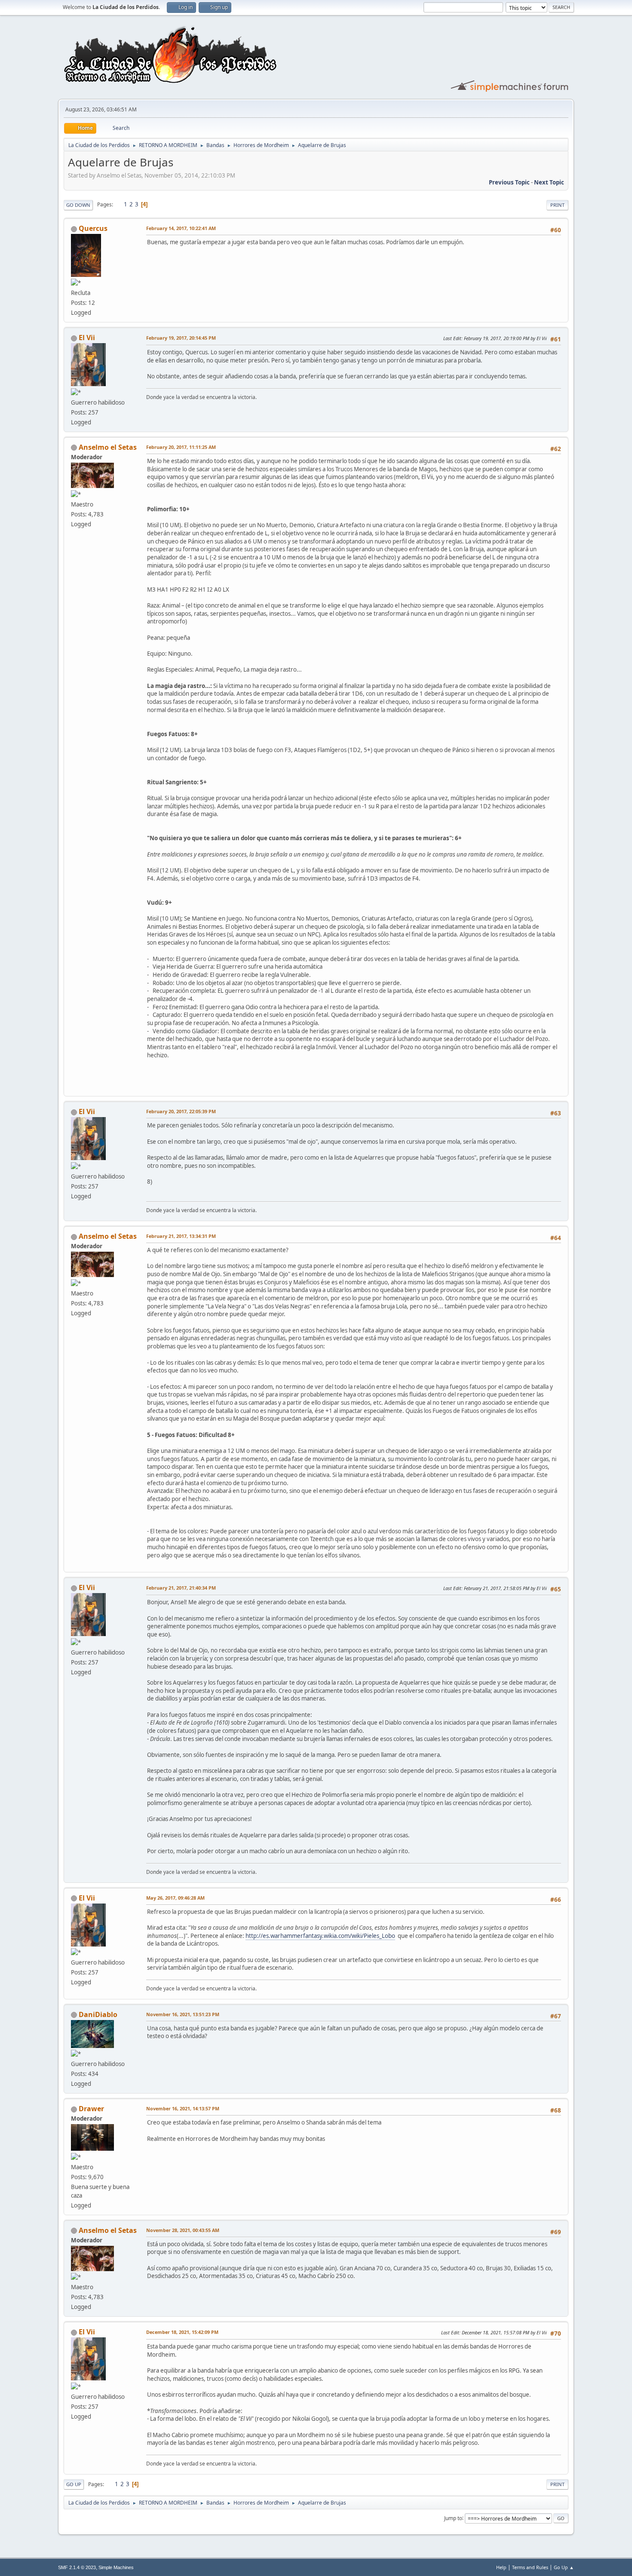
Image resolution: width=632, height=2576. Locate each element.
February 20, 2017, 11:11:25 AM (181, 447)
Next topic (549, 182)
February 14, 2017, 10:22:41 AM (181, 228)
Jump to (453, 2518)
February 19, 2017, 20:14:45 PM (181, 338)
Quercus (93, 228)
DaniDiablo (98, 2014)
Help (501, 2567)
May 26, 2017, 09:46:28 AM (175, 1898)
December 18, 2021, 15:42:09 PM (182, 2332)
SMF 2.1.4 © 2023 (77, 2567)
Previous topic (509, 182)
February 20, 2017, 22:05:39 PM (181, 1111)
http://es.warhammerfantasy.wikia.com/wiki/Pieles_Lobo (320, 1936)
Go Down (78, 205)
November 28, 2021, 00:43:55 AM (183, 2230)
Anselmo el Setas (108, 447)
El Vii (87, 338)
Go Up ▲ (564, 2567)
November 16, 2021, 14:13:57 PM (183, 2108)
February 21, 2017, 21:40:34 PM (181, 1588)
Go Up (74, 2484)
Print (557, 205)
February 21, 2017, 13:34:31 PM (181, 1236)
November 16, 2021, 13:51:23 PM (183, 2014)
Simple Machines (116, 2567)
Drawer (91, 2109)
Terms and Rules (530, 2567)
